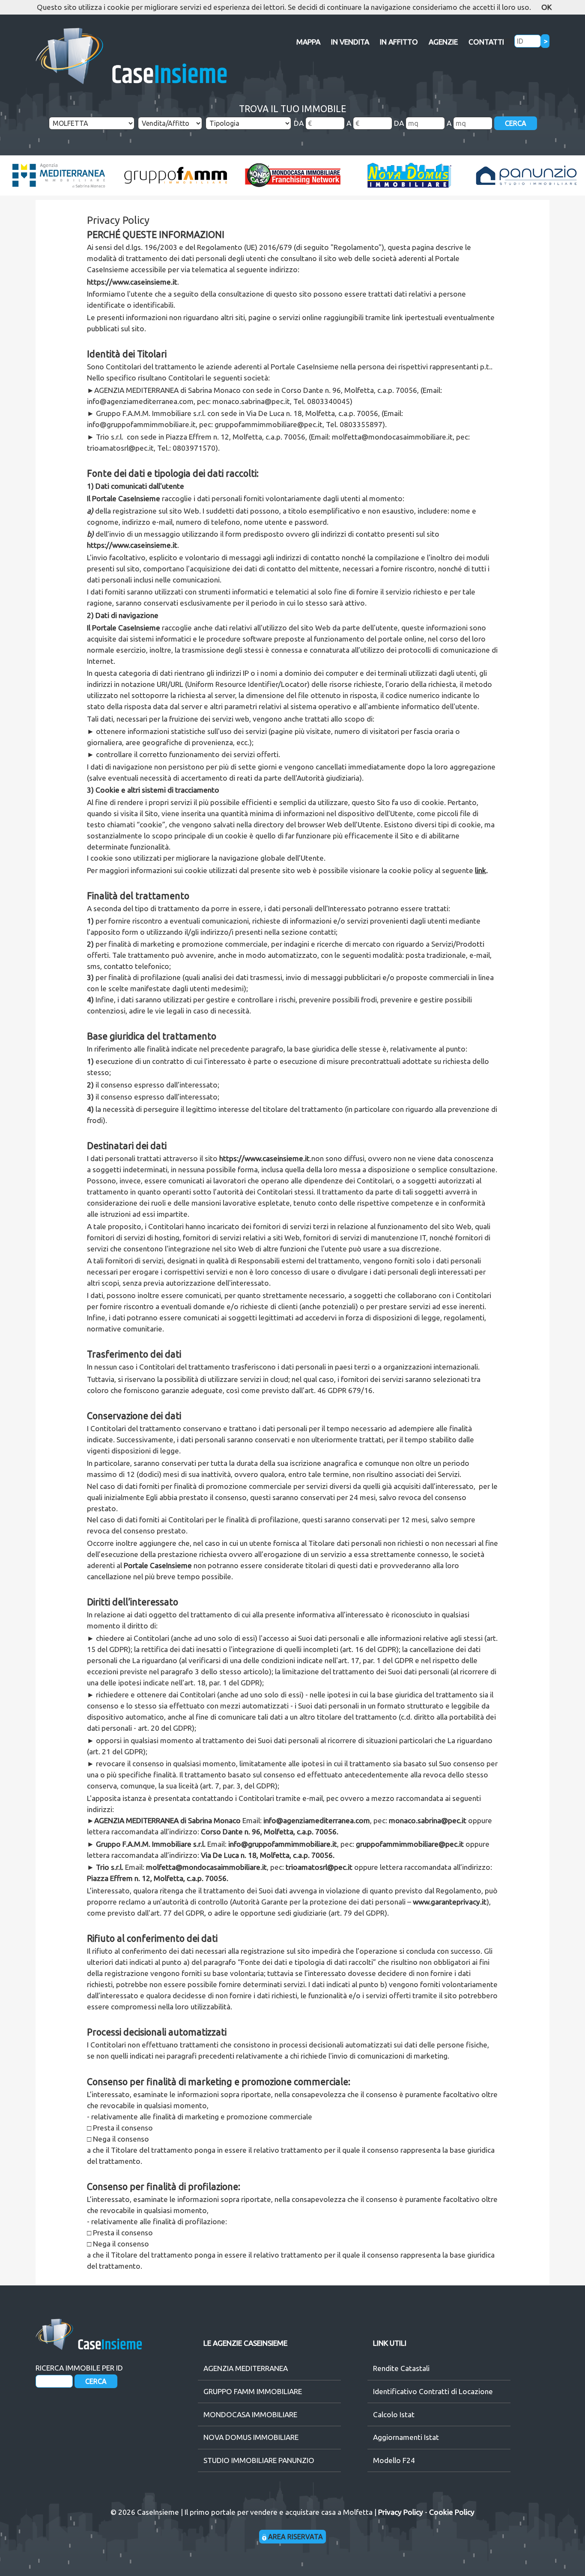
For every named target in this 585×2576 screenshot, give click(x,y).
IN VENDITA (350, 42)
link (481, 870)
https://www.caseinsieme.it (132, 282)
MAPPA (308, 42)
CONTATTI (486, 42)
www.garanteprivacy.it (450, 1902)
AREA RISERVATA (295, 2537)
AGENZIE (443, 42)
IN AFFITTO (399, 42)
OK (546, 7)
